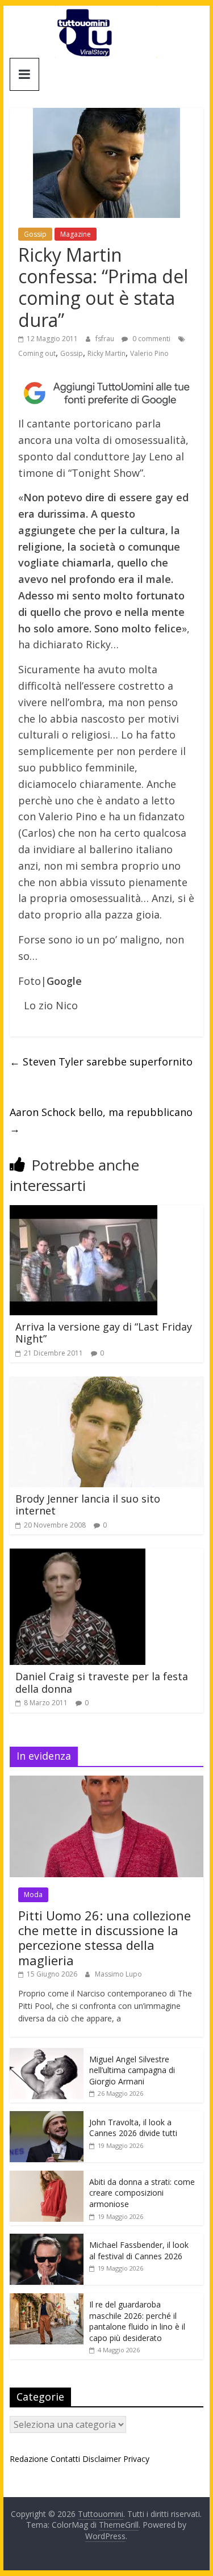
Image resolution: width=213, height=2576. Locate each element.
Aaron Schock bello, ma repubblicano (101, 1120)
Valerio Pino (149, 353)
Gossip (35, 234)
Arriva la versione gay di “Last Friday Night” (104, 1333)
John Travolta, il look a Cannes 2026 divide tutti (133, 2128)
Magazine (76, 234)
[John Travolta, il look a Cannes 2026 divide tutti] (47, 2117)
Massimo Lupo (118, 1974)
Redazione (29, 2459)
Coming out (37, 353)
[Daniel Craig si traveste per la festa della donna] (78, 1555)
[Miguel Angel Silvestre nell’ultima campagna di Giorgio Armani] (47, 2054)
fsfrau (106, 339)
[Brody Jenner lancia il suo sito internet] (107, 1383)
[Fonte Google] (107, 393)
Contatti (65, 2459)
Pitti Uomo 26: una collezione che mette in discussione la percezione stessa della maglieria (105, 1938)
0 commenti (151, 339)
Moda (33, 1895)
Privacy (136, 2459)
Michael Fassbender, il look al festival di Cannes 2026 (139, 2250)
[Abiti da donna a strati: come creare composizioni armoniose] (47, 2177)
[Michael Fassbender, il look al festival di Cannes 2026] (47, 2240)
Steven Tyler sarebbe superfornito (101, 1062)
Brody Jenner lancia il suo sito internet (88, 1505)
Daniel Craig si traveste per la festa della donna (102, 1683)
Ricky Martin (106, 353)
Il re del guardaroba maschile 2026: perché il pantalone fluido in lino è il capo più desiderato (137, 2321)
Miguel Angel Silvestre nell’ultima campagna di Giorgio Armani (132, 2070)
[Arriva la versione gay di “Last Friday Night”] (83, 1212)
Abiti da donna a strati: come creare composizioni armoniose (142, 2193)
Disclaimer (102, 2459)
